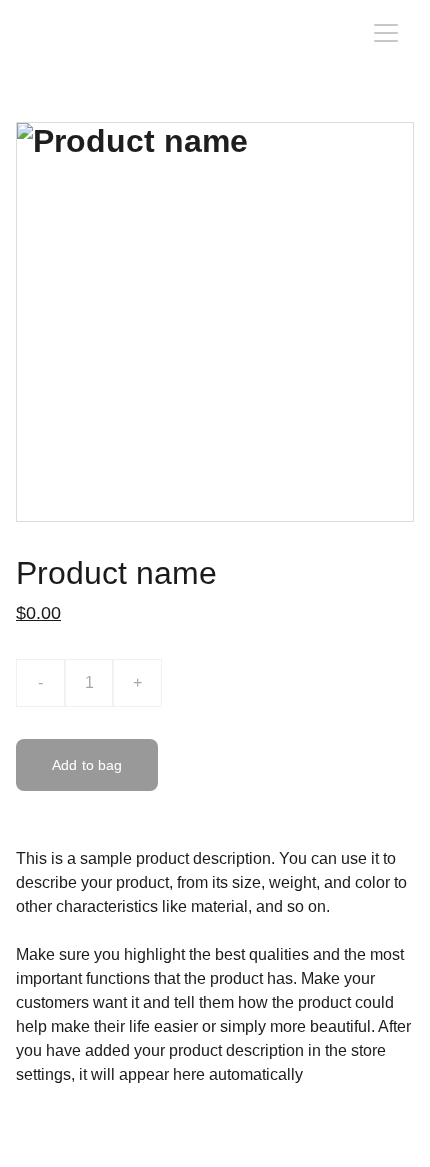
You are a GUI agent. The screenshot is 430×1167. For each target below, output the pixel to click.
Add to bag (87, 765)
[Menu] (386, 33)
